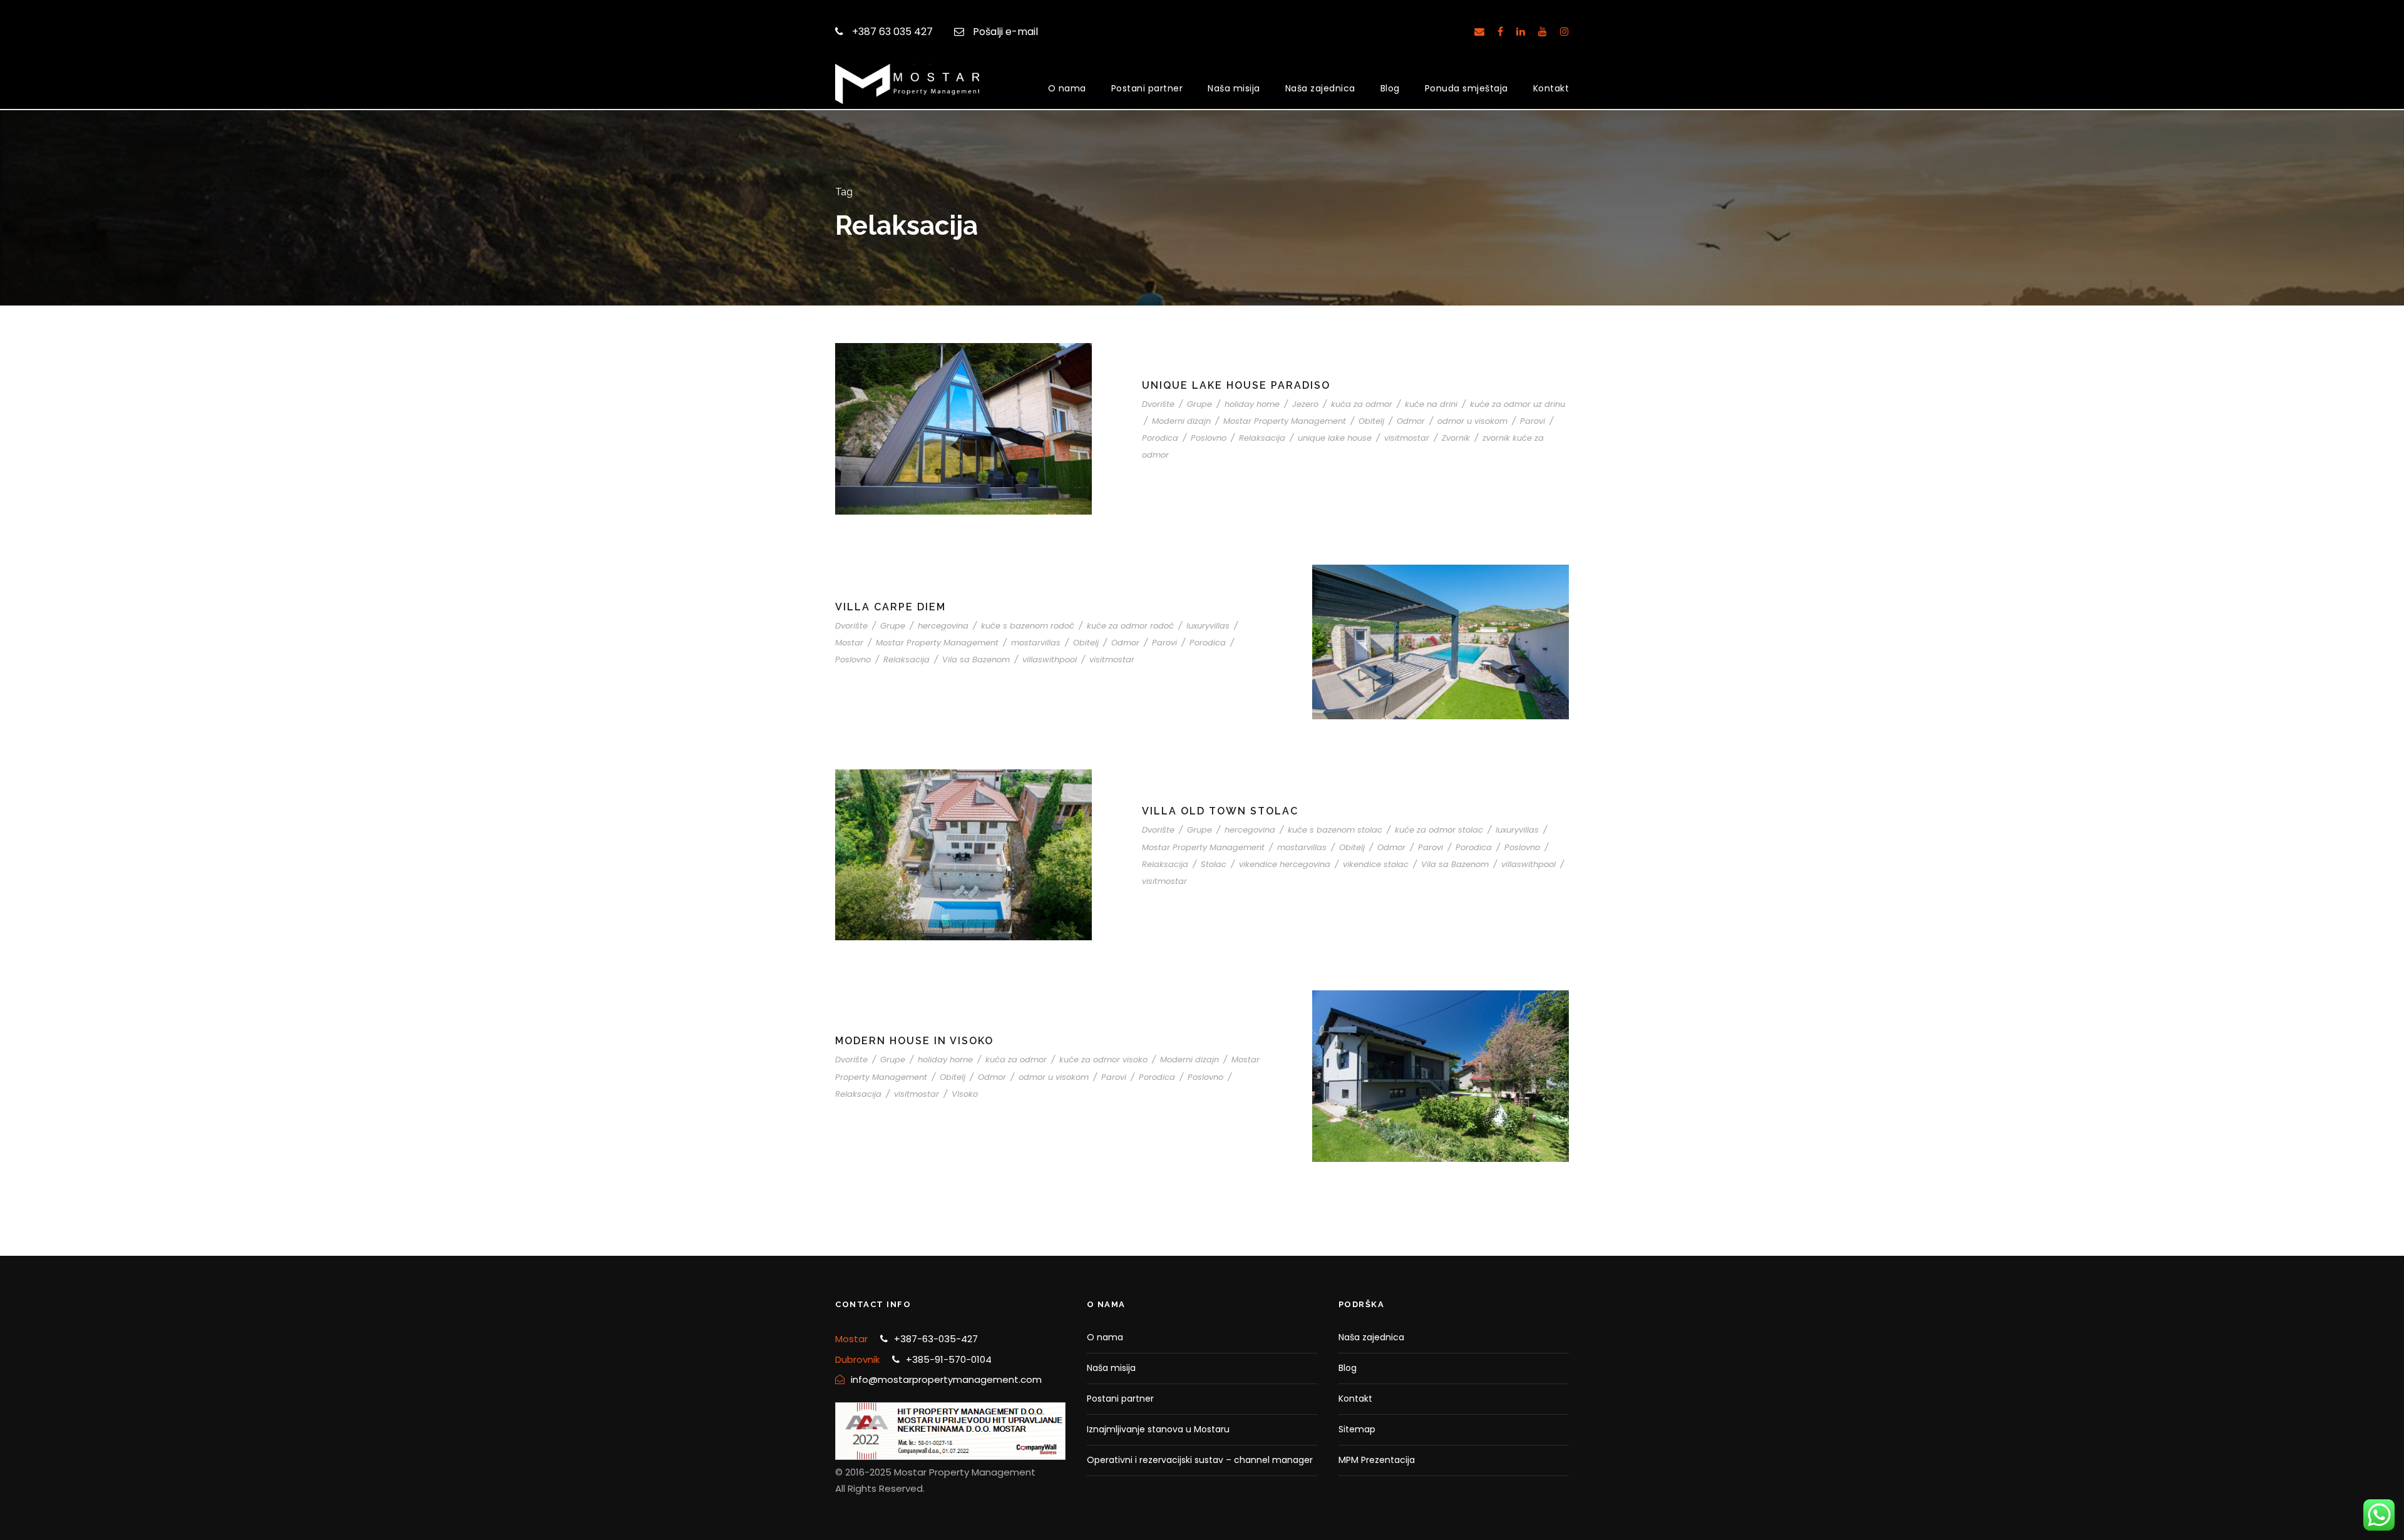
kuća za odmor (1362, 404)
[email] (1479, 32)
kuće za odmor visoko (1103, 1060)
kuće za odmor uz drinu (1518, 404)
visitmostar (1407, 438)
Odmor (1411, 421)
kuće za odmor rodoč (1130, 626)
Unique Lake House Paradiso (1236, 385)
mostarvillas (1036, 643)
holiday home (1252, 404)
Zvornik (1456, 438)
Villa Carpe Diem (891, 607)
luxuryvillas (1208, 626)
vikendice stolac (1376, 864)
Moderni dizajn (1181, 421)
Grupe (1199, 404)
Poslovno (1209, 438)
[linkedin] (1521, 32)
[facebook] (1500, 32)
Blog (1390, 88)
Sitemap (1357, 1429)
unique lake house (1335, 438)
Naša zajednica (1320, 88)
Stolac (1214, 864)
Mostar (849, 643)
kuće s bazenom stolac (1335, 830)
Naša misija (1234, 88)
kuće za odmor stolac (1439, 830)
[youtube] (1543, 32)
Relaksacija (1262, 438)
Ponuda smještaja (1467, 88)
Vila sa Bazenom (976, 660)
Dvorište (1158, 404)
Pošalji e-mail (1005, 32)
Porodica (1160, 438)
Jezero (1305, 404)
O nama (1067, 88)
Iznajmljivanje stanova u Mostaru (1158, 1429)
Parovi (1533, 421)
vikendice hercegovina (1285, 864)
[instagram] (1564, 32)
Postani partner (1147, 88)
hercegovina (943, 626)
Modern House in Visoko (914, 1041)
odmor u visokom (1472, 421)
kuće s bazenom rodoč (1028, 626)
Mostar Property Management (1285, 421)
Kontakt (1551, 88)
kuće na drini (1431, 404)
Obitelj (1371, 421)
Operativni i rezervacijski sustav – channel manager (1200, 1460)
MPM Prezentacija (1377, 1460)
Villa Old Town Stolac (1220, 811)
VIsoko (965, 1094)
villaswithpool (1050, 660)
